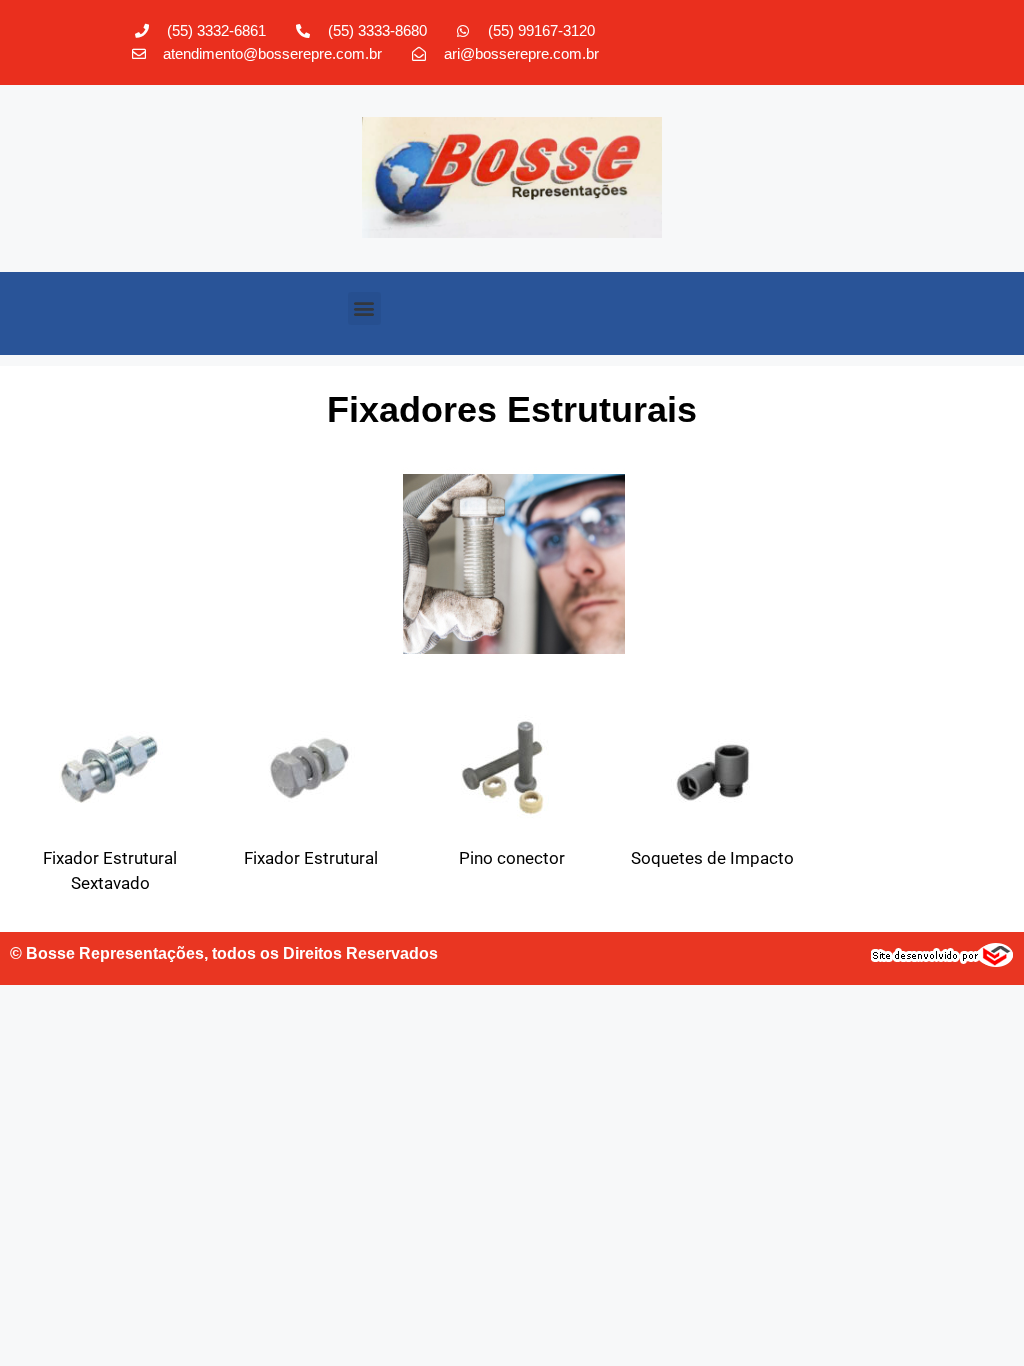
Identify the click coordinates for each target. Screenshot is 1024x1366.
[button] (364, 308)
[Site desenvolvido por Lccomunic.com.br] (942, 961)
